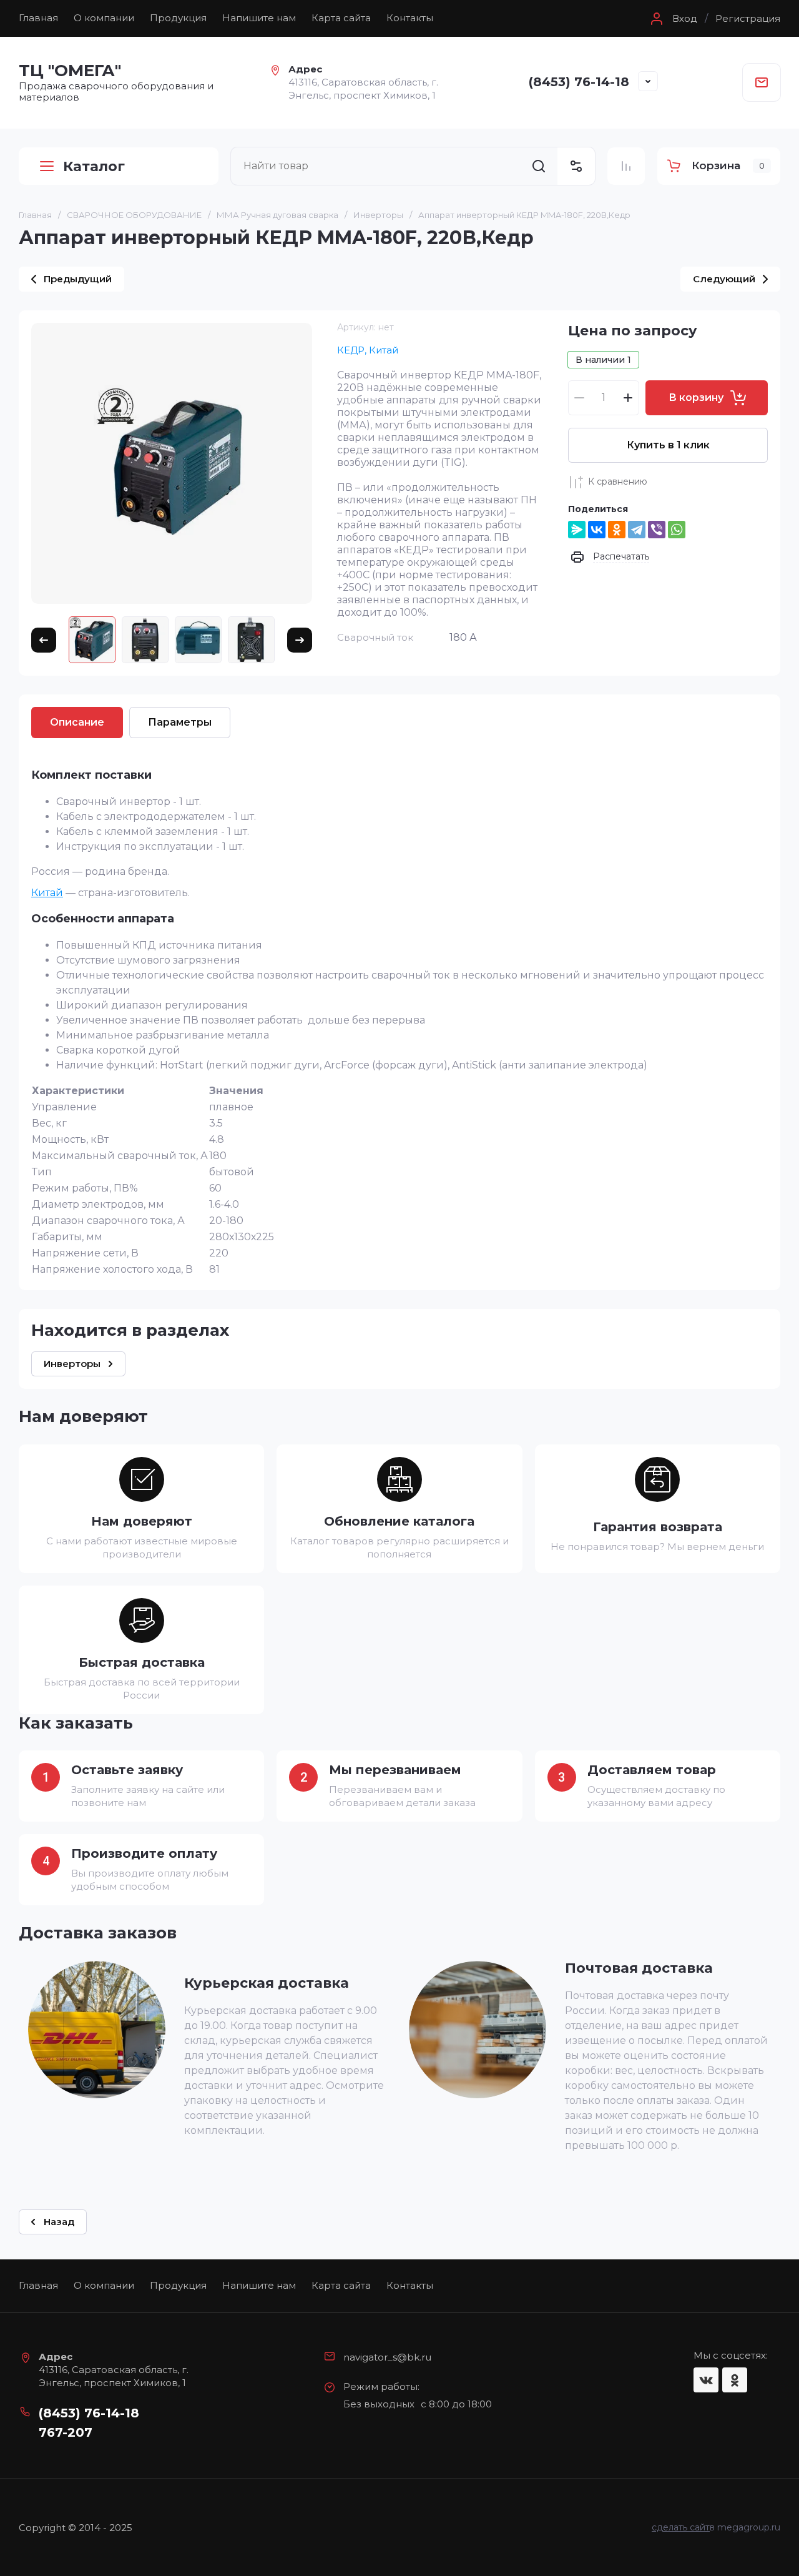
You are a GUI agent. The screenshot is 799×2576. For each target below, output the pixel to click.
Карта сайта (341, 18)
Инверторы (378, 215)
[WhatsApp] (677, 530)
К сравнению (618, 481)
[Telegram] (637, 530)
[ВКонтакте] (597, 530)
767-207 (66, 2432)
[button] (672, 19)
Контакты (410, 18)
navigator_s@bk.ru (387, 2357)
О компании (104, 18)
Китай (47, 893)
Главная (38, 18)
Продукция (178, 18)
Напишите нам (259, 18)
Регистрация (748, 19)
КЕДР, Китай (368, 350)
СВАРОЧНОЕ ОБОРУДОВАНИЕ (134, 215)
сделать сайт (681, 2527)
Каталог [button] (94, 166)
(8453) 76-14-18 (579, 82)
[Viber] (657, 530)
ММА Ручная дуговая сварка (277, 215)
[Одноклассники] (617, 530)
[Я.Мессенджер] (577, 530)
